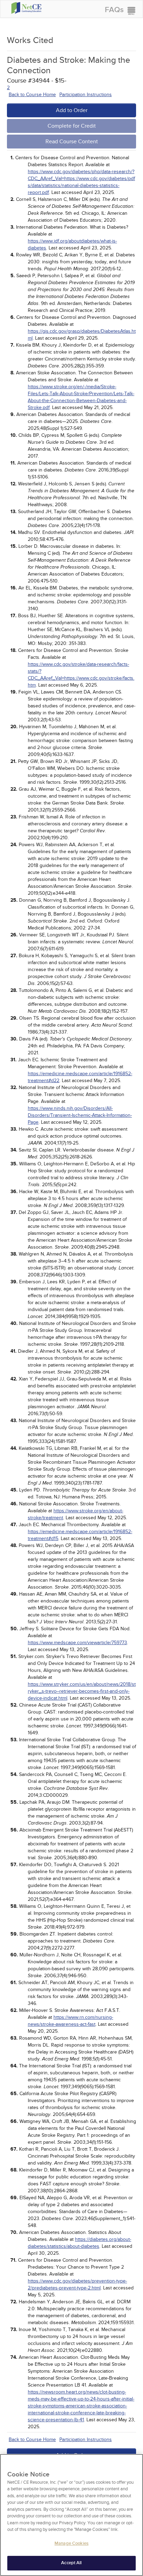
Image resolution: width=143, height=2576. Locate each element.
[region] (71, 2515)
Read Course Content (72, 142)
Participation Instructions (86, 95)
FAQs (114, 10)
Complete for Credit (72, 126)
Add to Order (72, 110)
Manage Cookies (71, 2543)
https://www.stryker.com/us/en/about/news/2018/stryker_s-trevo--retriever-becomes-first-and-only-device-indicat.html (82, 1691)
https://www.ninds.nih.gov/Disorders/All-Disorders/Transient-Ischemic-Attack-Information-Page (80, 1115)
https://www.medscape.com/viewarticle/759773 (77, 1643)
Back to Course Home (32, 95)
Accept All (71, 2563)
